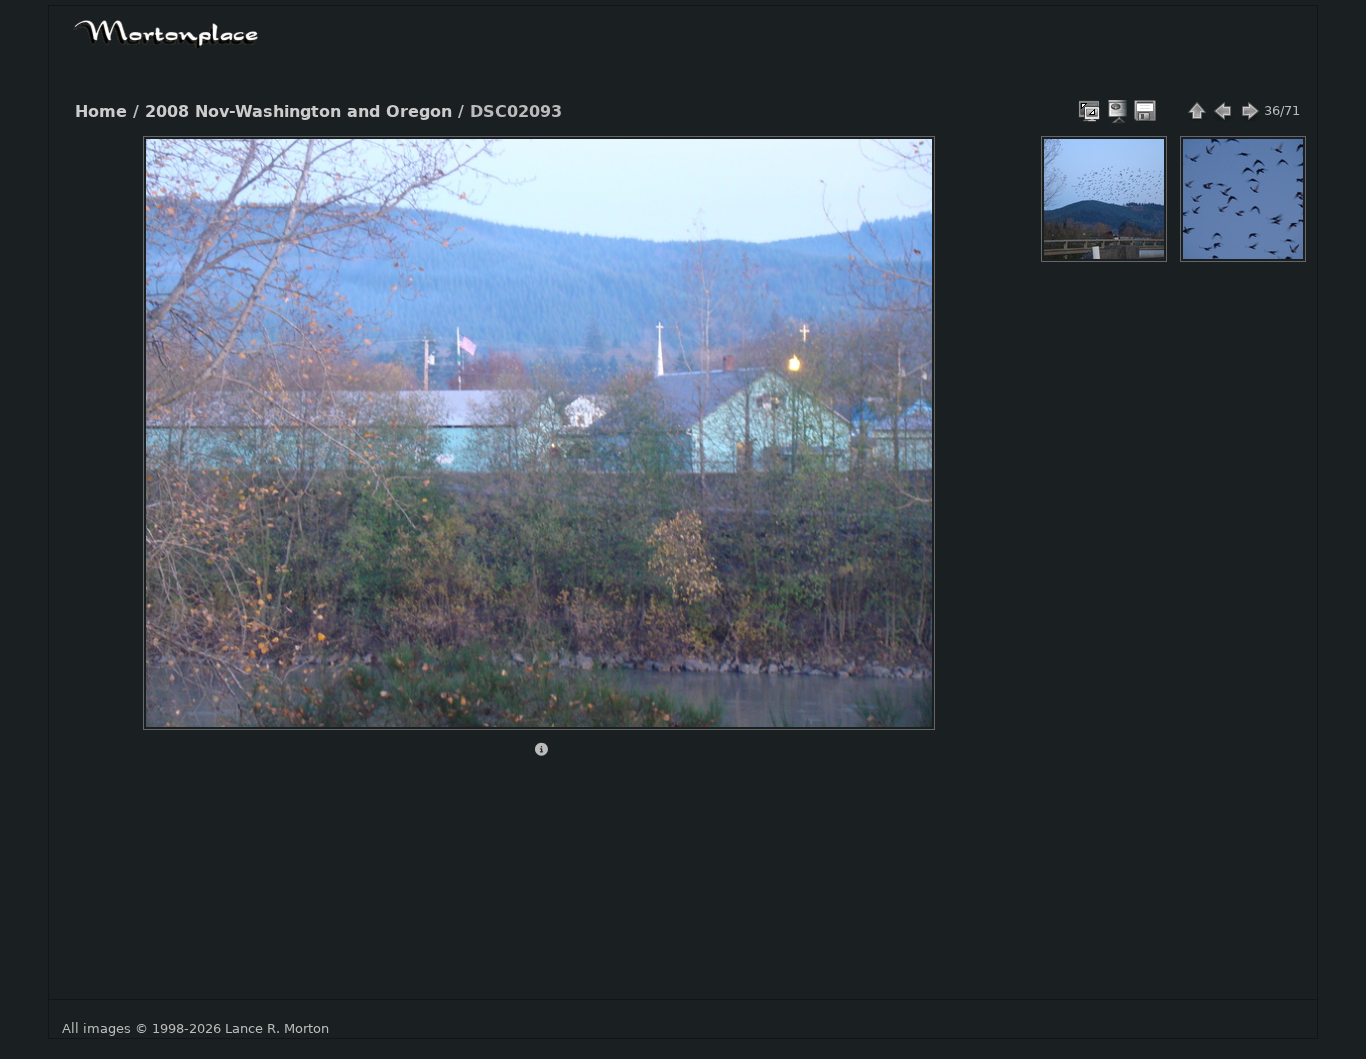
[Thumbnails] (1197, 111)
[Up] (531, 166)
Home (101, 112)
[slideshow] (1119, 111)
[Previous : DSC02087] (1223, 111)
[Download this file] (1145, 111)
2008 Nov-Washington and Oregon (298, 112)
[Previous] (175, 418)
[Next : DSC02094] (1249, 111)
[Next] (903, 418)
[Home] (166, 31)
